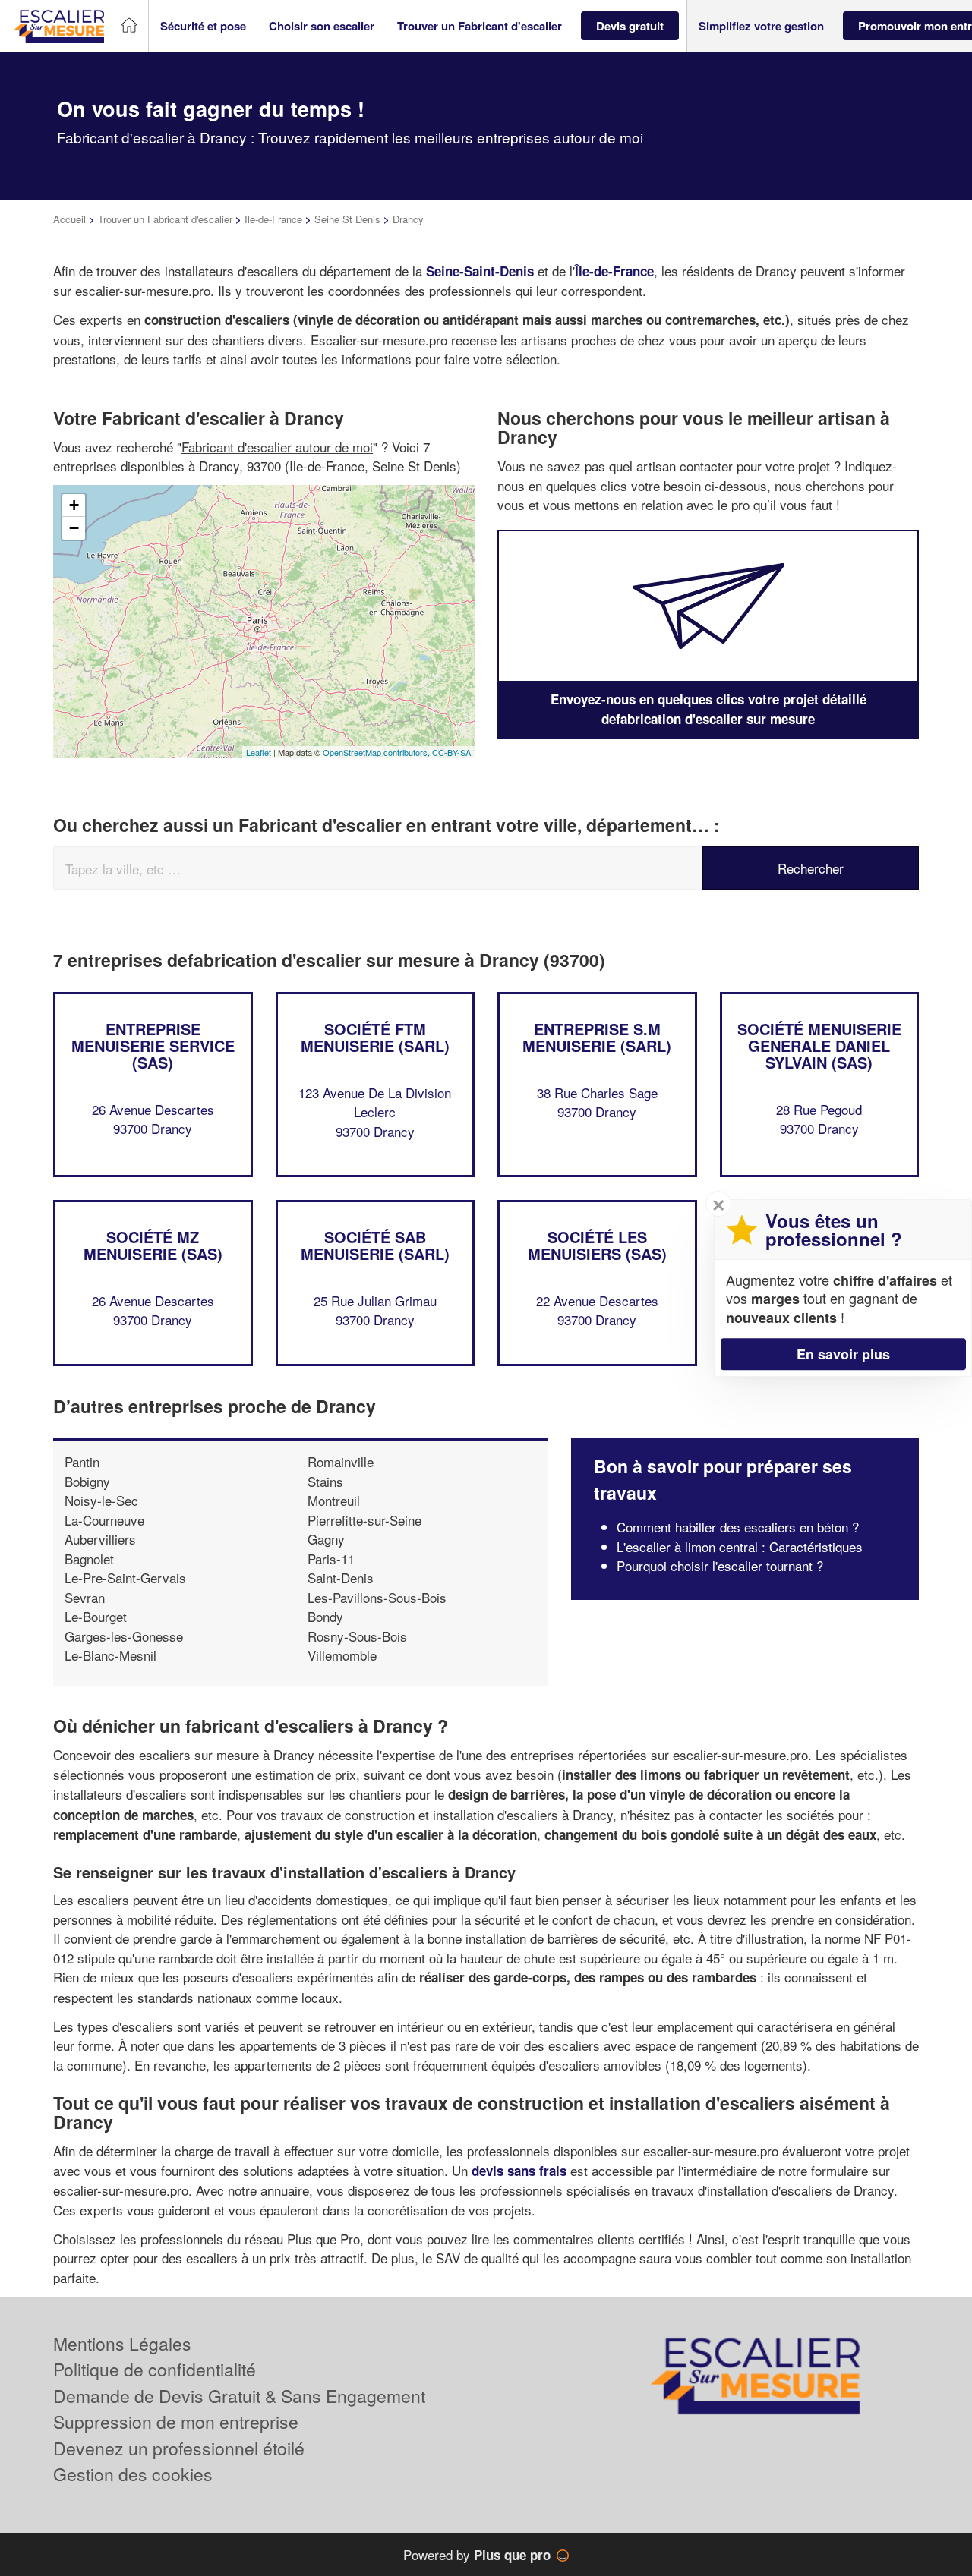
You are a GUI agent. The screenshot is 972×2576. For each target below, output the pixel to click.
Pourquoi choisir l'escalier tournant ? (720, 1565)
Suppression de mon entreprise (176, 2422)
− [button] (74, 528)
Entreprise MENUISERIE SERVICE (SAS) (153, 1046)
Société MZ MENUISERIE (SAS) (153, 1245)
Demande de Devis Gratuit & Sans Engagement (239, 2396)
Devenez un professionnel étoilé (179, 2448)
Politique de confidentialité (155, 2369)
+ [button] (74, 505)
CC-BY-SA (451, 752)
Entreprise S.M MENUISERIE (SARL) (597, 1037)
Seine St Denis (347, 219)
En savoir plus (843, 1354)
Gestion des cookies (133, 2474)
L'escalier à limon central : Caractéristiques (740, 1546)
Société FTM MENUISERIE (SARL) (375, 1037)
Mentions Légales (122, 2343)
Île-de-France (614, 271)
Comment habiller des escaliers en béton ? (738, 1527)
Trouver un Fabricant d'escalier (165, 219)
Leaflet (259, 752)
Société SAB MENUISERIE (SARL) (375, 1245)
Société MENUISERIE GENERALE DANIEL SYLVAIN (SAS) (819, 1046)
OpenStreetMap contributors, (377, 752)
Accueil (69, 219)
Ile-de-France (273, 219)
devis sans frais (521, 2171)
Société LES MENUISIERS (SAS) (597, 1245)
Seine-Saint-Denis (480, 271)
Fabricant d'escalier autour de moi (277, 447)
